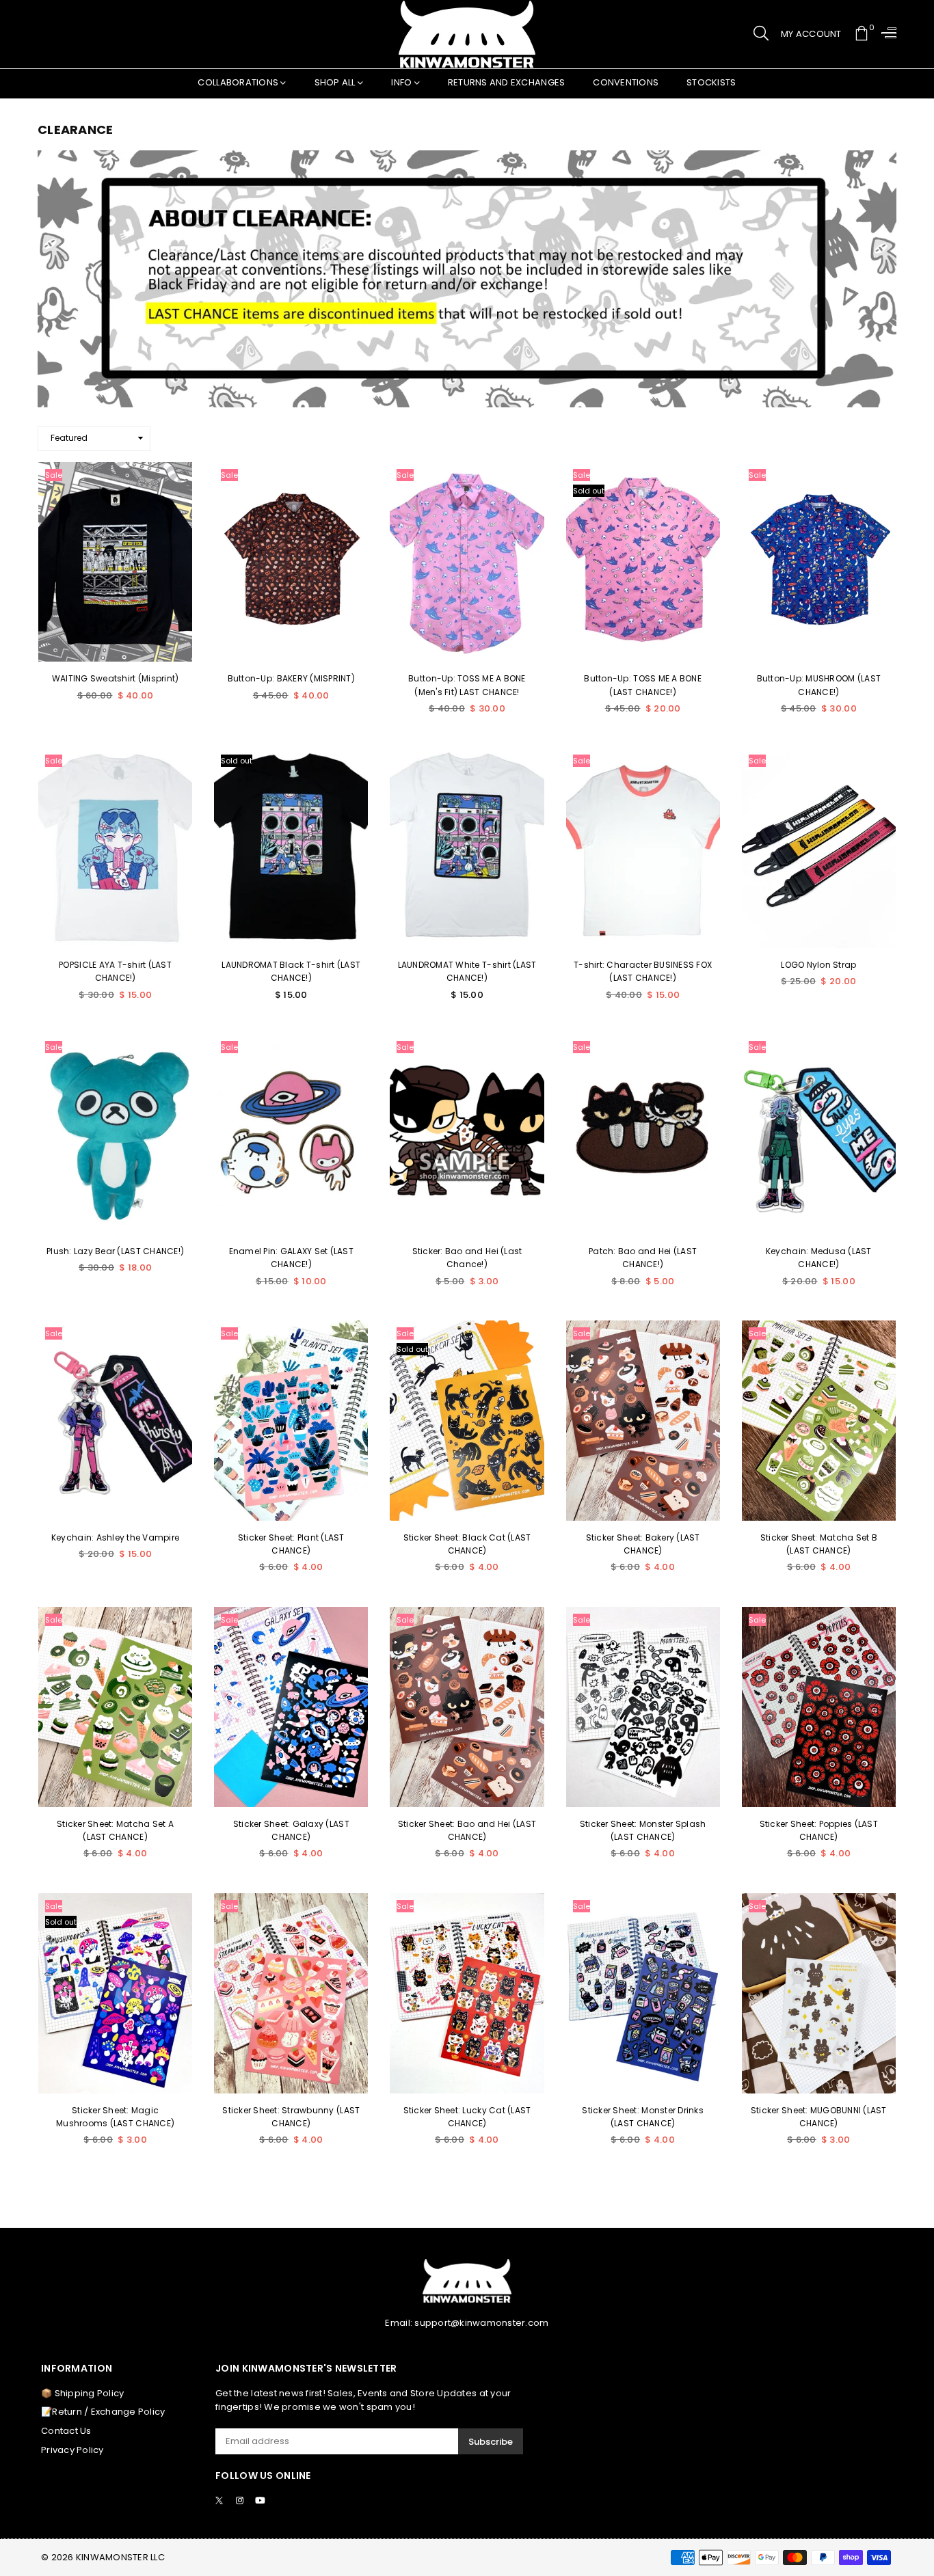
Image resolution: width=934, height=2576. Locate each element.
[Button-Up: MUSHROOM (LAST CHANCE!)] (819, 562)
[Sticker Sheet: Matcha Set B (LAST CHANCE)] (819, 1421)
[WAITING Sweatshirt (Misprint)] (115, 562)
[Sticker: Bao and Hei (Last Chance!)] (467, 1134)
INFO (402, 82)
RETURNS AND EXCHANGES (506, 82)
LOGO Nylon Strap (818, 965)
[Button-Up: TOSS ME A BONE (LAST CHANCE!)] (643, 562)
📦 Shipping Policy (82, 2393)
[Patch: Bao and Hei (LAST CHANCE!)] (643, 1134)
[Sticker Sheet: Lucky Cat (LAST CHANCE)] (467, 1993)
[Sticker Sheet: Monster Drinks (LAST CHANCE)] (643, 1993)
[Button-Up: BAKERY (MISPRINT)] (291, 562)
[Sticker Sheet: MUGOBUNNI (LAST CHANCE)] (819, 1993)
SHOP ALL (336, 82)
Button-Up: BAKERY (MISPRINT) (291, 678)
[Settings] (886, 34)
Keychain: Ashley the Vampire (115, 1537)
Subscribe (491, 2442)
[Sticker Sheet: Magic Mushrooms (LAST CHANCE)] (115, 1993)
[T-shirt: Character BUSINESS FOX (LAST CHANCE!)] (643, 848)
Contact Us (66, 2431)
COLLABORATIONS (239, 82)
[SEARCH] (761, 34)
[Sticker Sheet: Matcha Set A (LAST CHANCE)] (115, 1707)
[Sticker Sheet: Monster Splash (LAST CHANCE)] (643, 1707)
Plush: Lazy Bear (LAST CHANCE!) (115, 1251)
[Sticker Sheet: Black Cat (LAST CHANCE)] (467, 1421)
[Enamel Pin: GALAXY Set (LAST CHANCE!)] (291, 1134)
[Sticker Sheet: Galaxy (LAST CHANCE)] (291, 1707)
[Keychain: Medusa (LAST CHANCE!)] (819, 1134)
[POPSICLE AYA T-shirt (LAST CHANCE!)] (115, 848)
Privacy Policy (72, 2450)
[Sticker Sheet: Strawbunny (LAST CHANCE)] (291, 1993)
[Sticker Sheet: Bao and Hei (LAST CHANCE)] (467, 1707)
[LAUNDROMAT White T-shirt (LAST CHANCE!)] (467, 848)
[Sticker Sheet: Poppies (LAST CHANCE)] (819, 1707)
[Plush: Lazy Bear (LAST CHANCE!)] (115, 1134)
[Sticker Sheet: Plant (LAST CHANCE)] (291, 1421)
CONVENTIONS (626, 82)
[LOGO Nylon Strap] (819, 848)
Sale (54, 475)
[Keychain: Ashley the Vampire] (115, 1421)
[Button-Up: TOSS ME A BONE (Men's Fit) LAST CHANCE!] (467, 562)
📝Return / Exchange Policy (103, 2412)
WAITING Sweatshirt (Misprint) (116, 678)
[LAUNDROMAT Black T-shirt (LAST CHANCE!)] (291, 848)
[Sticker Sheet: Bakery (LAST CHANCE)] (643, 1421)
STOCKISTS (711, 82)
